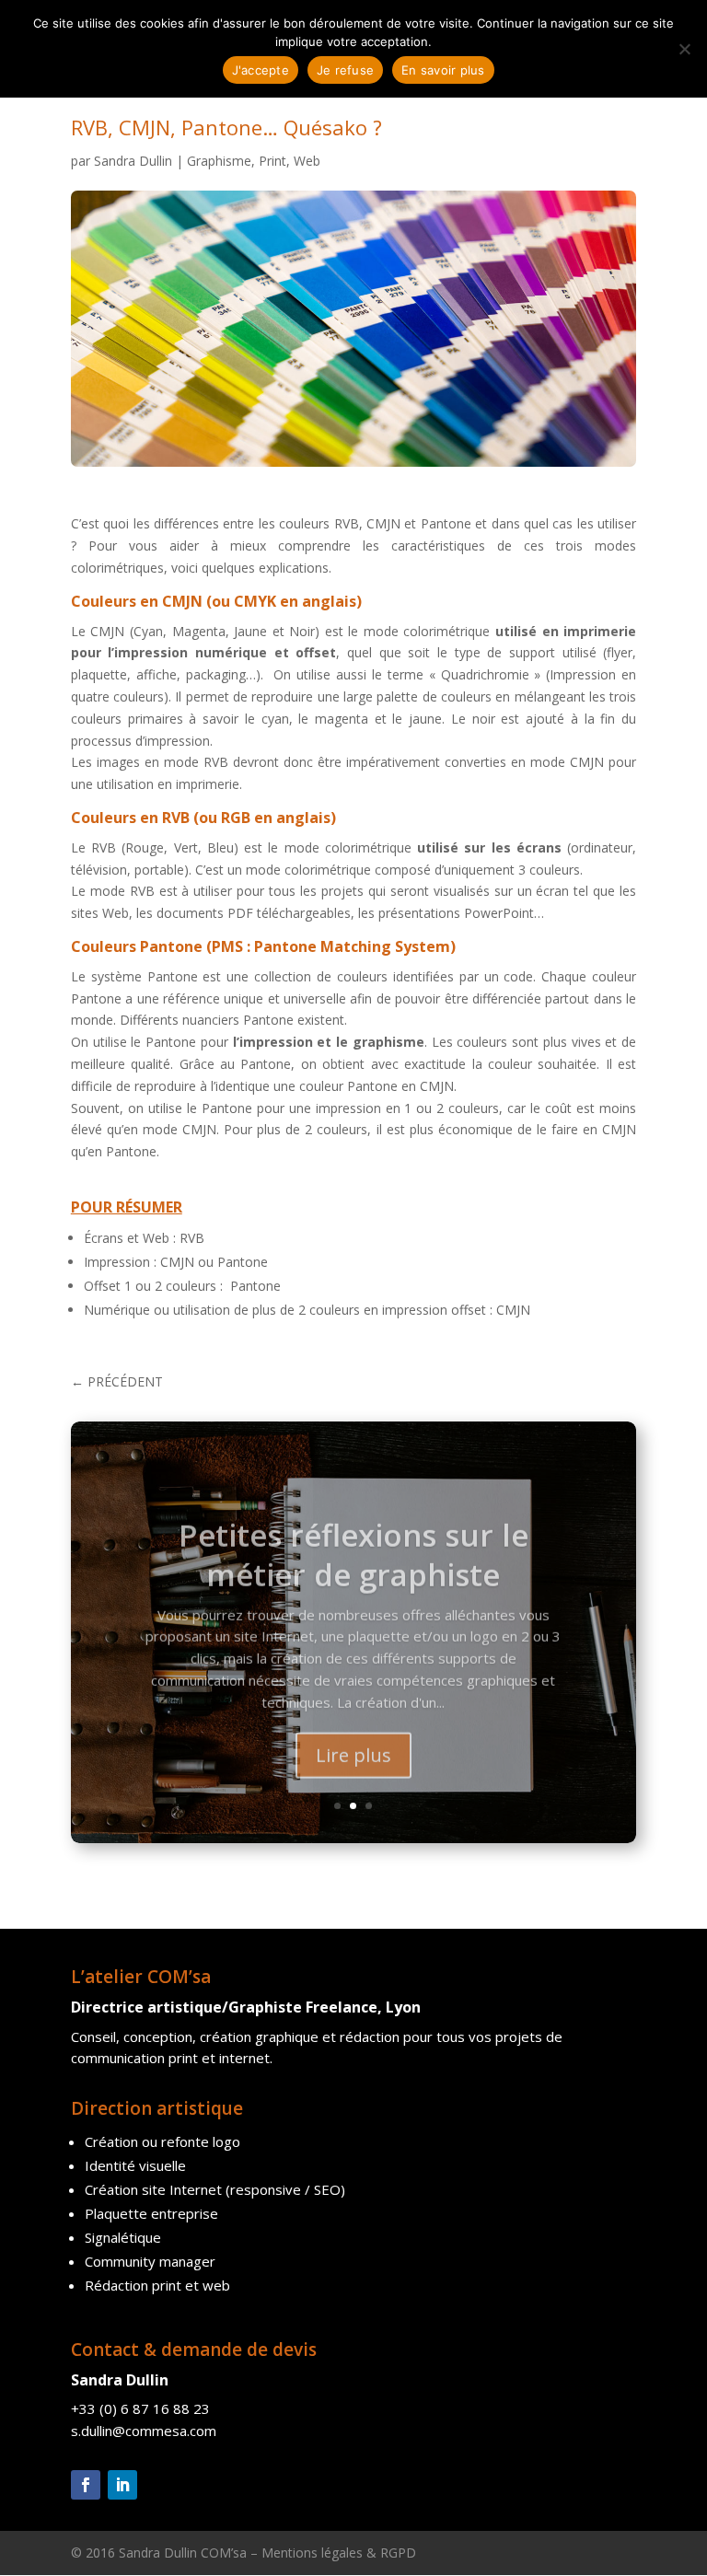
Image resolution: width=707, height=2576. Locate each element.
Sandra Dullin (133, 161)
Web (307, 161)
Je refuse (345, 70)
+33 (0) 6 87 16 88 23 (140, 2408)
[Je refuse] (684, 49)
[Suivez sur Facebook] (86, 2485)
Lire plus (353, 1741)
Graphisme (219, 161)
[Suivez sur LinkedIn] (122, 2485)
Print (272, 161)
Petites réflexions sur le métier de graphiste (353, 1540)
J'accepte (261, 70)
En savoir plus (443, 70)
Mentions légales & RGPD (339, 2553)
